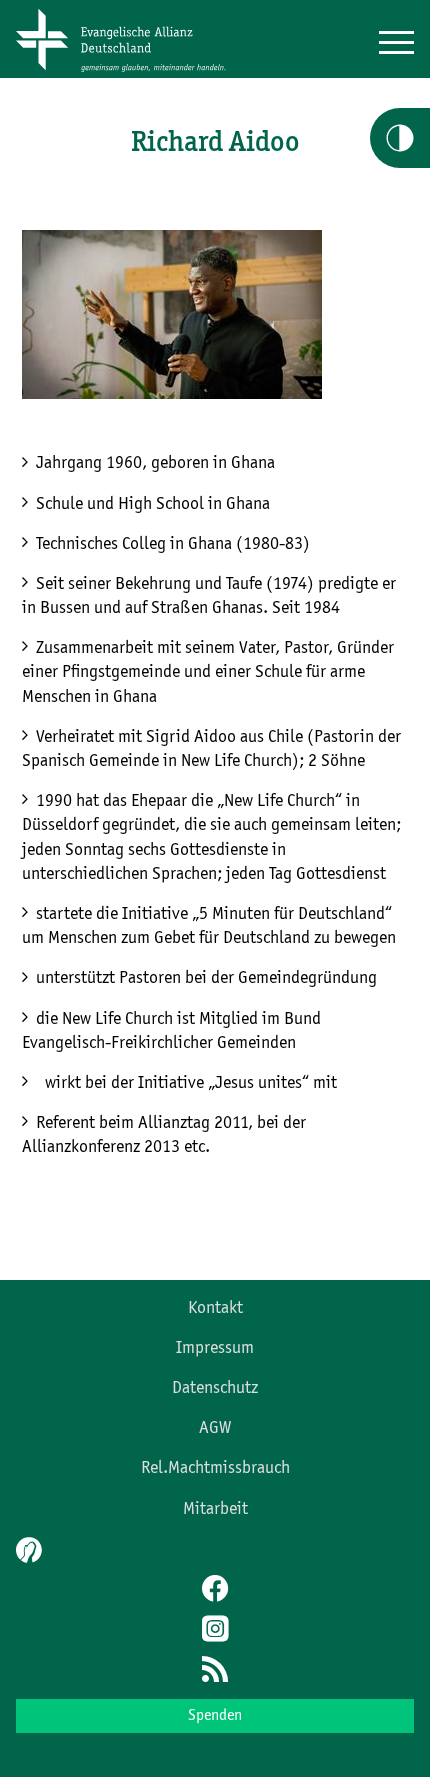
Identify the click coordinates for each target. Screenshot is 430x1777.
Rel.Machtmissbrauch (215, 1468)
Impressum (215, 1348)
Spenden (215, 1716)
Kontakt (215, 1308)
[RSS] (215, 1671)
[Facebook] (215, 1591)
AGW (215, 1428)
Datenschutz (215, 1388)
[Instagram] (215, 1631)
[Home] (128, 73)
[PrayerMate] (26, 1550)
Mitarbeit (215, 1509)
